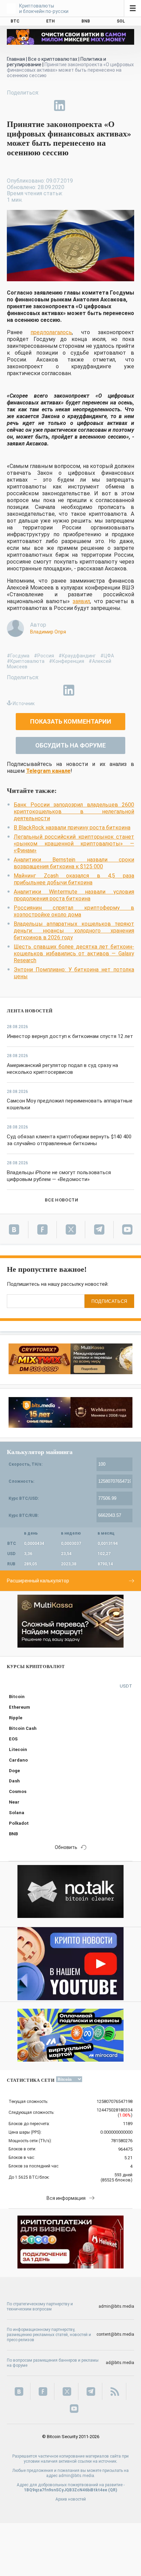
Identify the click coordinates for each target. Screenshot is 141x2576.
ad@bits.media (120, 2363)
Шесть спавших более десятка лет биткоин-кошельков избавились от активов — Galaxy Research (74, 953)
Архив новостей (71, 2499)
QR (113, 2490)
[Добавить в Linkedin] (60, 105)
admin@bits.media (116, 2306)
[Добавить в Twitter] (28, 105)
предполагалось (51, 332)
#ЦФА (107, 656)
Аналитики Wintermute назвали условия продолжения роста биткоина (74, 895)
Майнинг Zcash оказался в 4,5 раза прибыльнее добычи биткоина (74, 879)
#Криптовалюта (26, 661)
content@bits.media (115, 2334)
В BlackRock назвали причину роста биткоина (72, 828)
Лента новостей (30, 1011)
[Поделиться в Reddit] (91, 105)
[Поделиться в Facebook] (12, 105)
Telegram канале (48, 771)
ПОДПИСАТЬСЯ (109, 1301)
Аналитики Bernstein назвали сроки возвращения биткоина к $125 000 (74, 863)
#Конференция (67, 661)
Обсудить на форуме (70, 745)
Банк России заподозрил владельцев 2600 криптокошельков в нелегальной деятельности (74, 812)
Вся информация (66, 2198)
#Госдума (18, 656)
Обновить (66, 1847)
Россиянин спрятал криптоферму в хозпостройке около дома (74, 911)
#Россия (44, 656)
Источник (24, 703)
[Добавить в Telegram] (44, 105)
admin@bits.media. (77, 2476)
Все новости (61, 1200)
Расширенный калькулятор (38, 1581)
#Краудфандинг (77, 656)
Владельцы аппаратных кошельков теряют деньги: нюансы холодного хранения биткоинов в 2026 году (74, 931)
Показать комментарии (71, 721)
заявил (81, 601)
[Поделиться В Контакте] (75, 105)
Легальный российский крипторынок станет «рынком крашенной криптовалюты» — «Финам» (74, 844)
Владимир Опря (48, 632)
